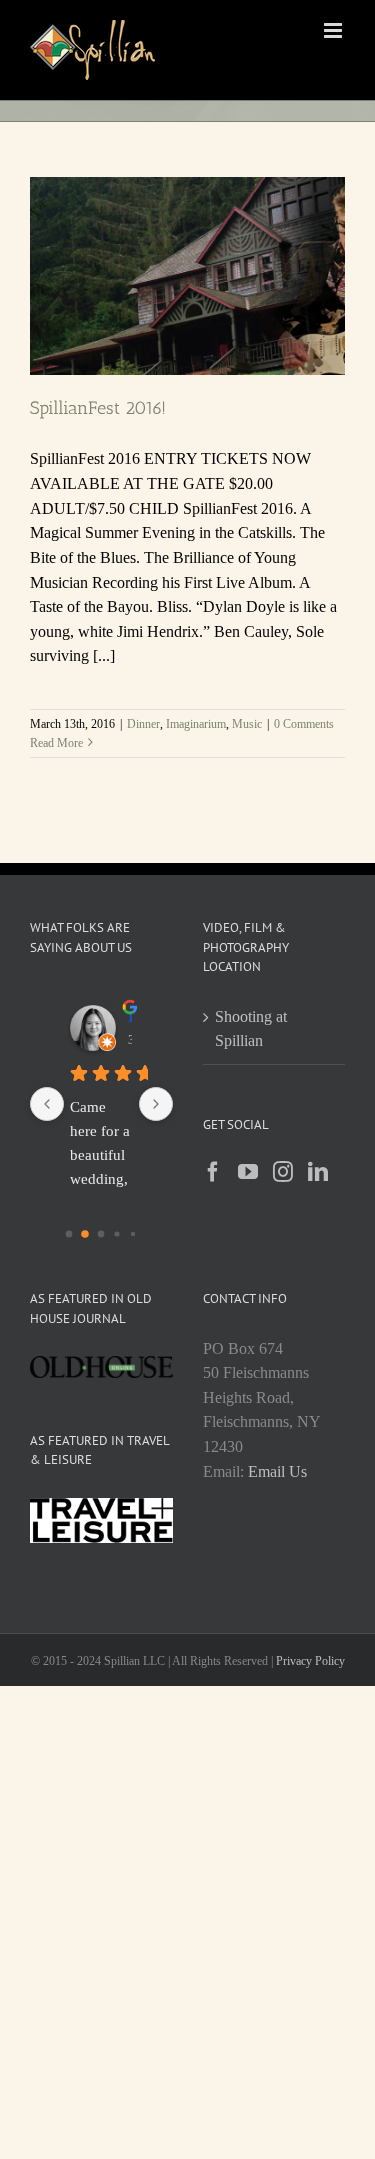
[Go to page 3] (117, 1233)
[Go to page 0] (69, 1234)
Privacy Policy (310, 1661)
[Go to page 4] (133, 1234)
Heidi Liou (130, 1016)
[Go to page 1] (85, 1234)
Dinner (143, 724)
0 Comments (304, 724)
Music (247, 724)
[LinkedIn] (318, 1172)
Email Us (277, 1471)
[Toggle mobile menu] (334, 30)
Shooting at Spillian (251, 1029)
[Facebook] (213, 1172)
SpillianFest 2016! (98, 408)
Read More (56, 743)
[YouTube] (248, 1172)
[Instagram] (283, 1172)
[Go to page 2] (101, 1234)
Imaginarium (196, 724)
